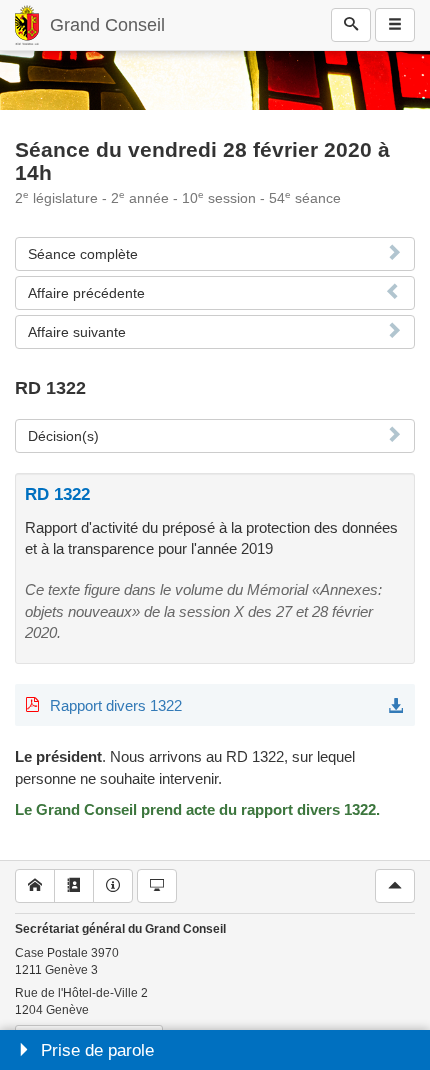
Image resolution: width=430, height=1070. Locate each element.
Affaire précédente (86, 293)
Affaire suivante (77, 332)
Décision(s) (63, 436)
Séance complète (83, 254)
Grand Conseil (107, 25)
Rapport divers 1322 (116, 705)
